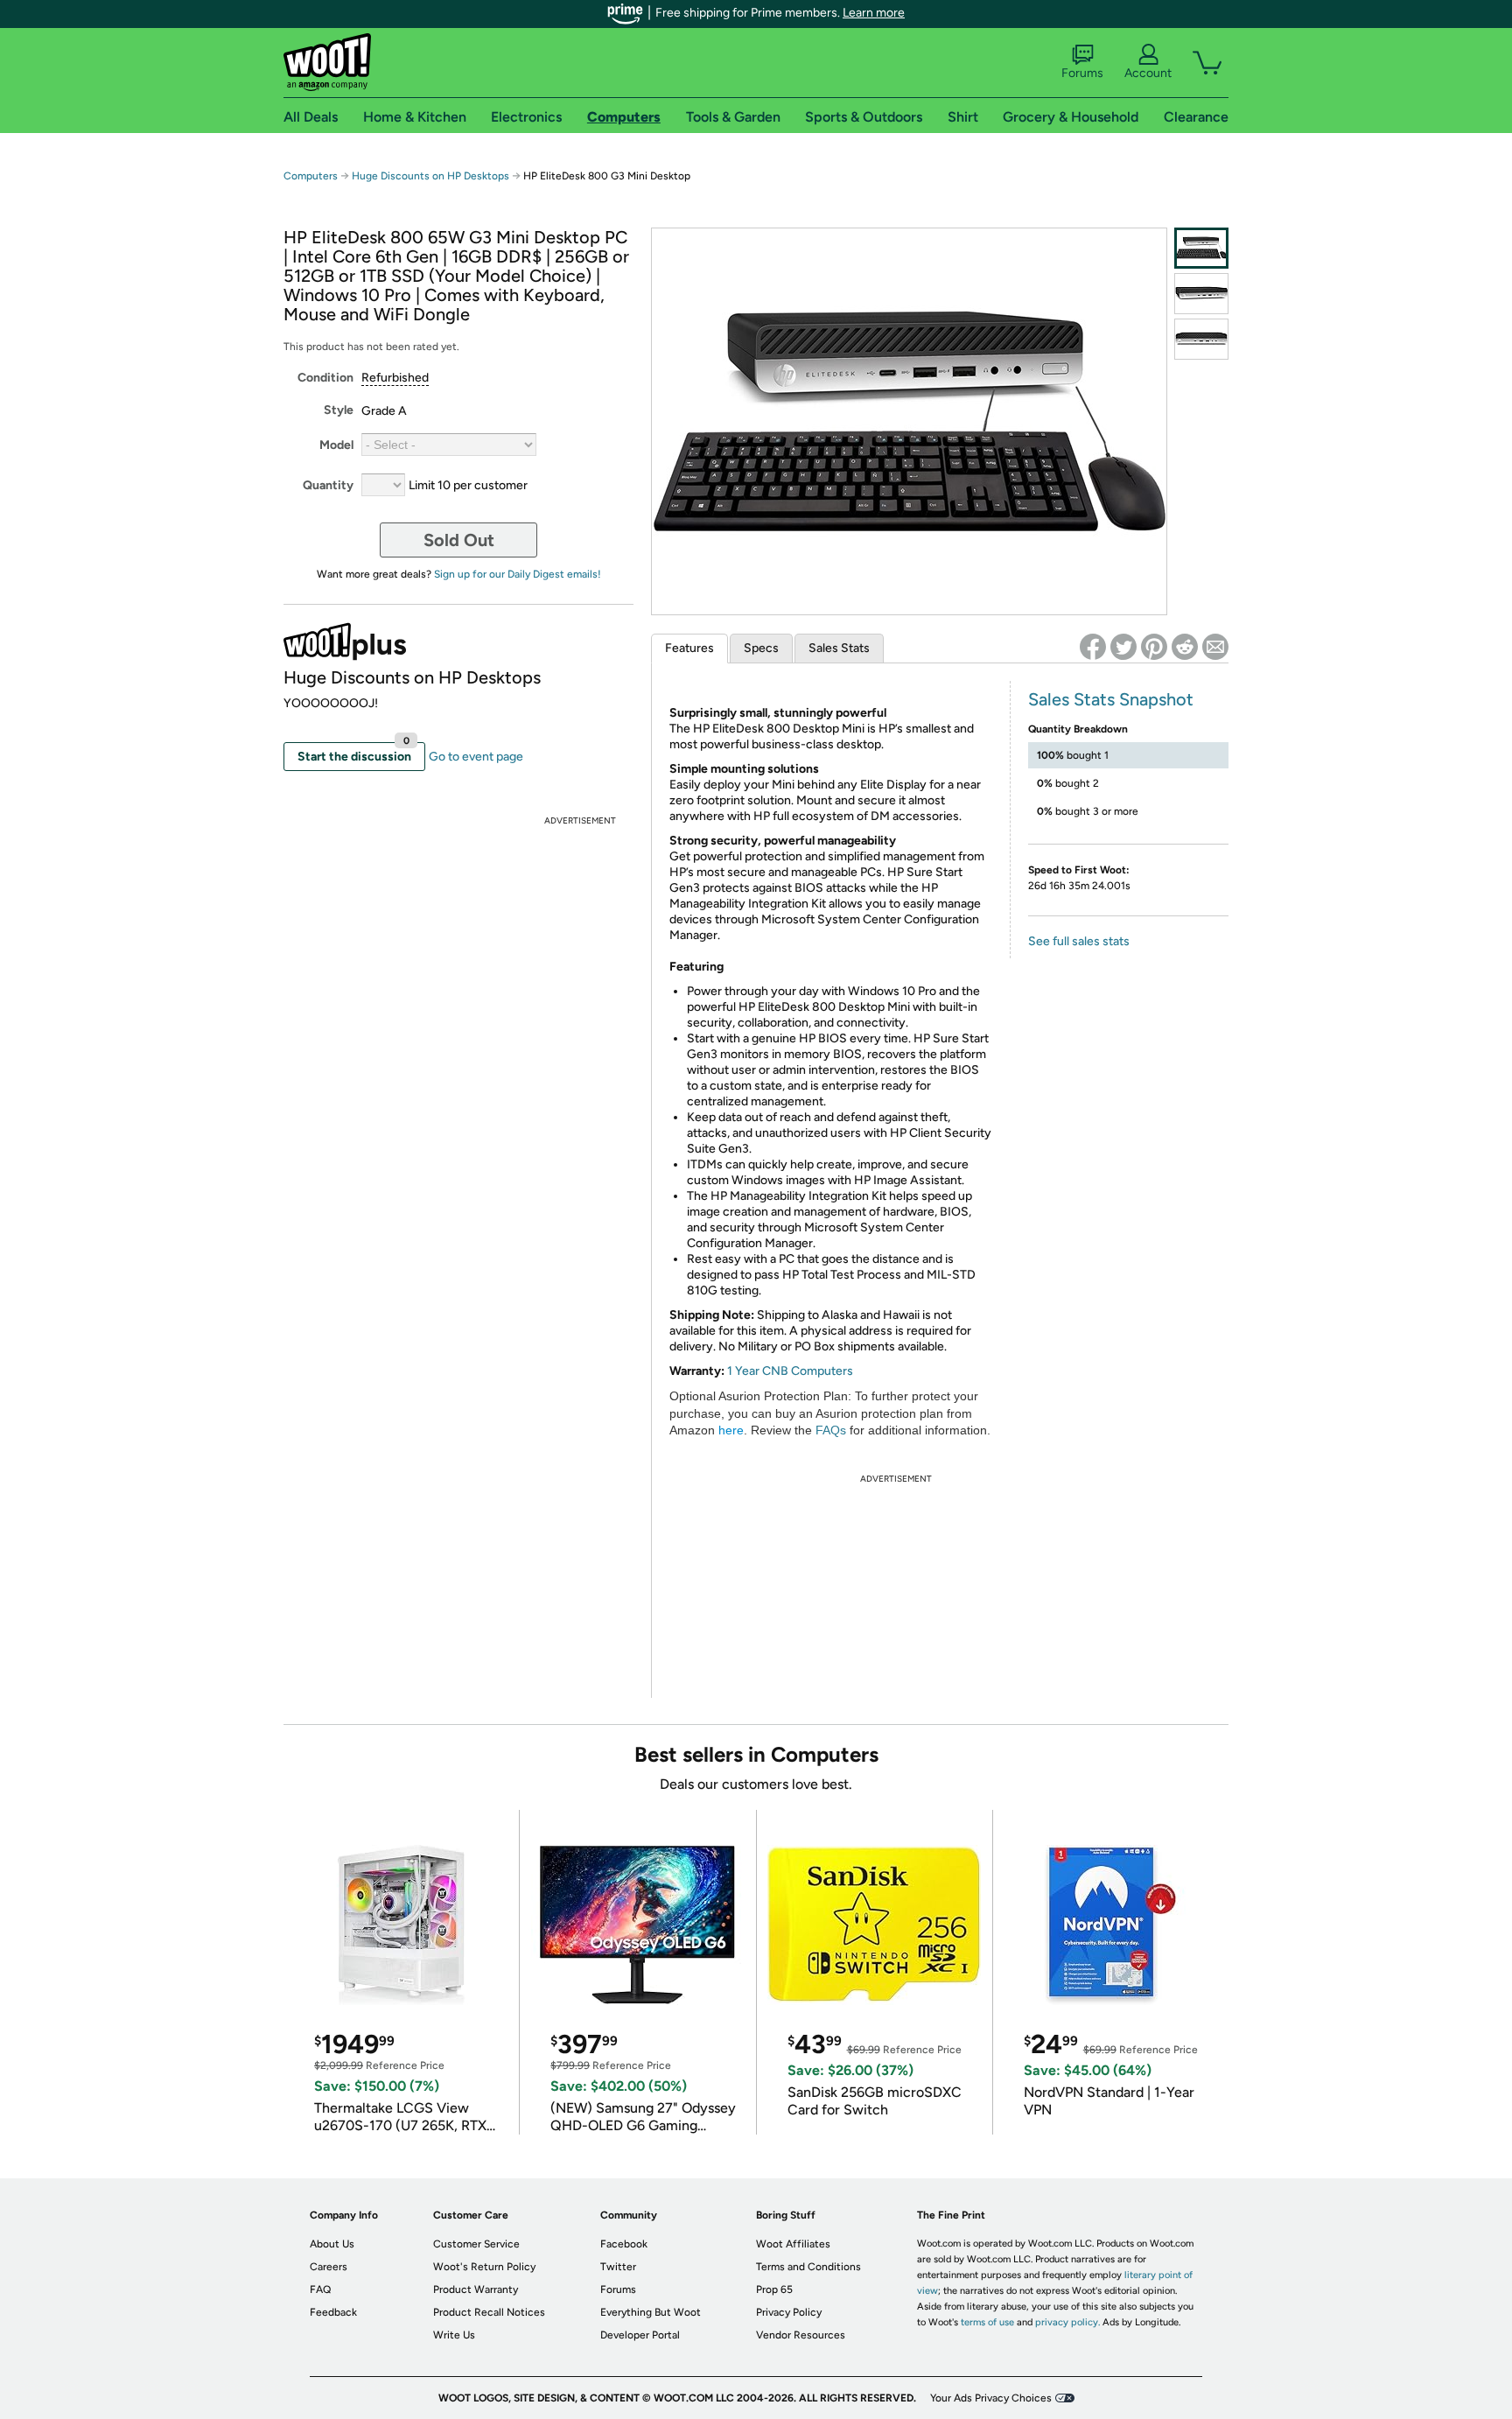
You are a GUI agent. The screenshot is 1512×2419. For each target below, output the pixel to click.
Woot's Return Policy (484, 2267)
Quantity (328, 485)
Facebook (624, 2244)
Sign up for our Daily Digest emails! (518, 574)
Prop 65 (774, 2289)
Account (1148, 73)
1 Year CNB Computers (790, 1371)
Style (339, 410)
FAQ (320, 2289)
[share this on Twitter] (1123, 647)
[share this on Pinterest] (1154, 647)
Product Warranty (476, 2289)
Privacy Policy (789, 2312)
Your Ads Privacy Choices (991, 2398)
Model (336, 445)
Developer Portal (640, 2335)
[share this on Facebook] (1093, 647)
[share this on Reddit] (1185, 647)
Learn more (874, 13)
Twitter (618, 2267)
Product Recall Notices (489, 2312)
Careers (329, 2267)
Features (689, 648)
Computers (311, 176)
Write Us (454, 2335)
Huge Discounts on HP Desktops (430, 176)
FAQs (831, 1430)
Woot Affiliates (793, 2244)
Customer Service (476, 2244)
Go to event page (476, 757)
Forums (1082, 73)
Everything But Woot (651, 2312)
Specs (761, 648)
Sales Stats (839, 648)
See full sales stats (1079, 941)
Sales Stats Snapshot (1111, 699)
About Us (332, 2244)
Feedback (333, 2312)
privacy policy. (1067, 2322)
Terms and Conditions (808, 2267)
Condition (325, 378)
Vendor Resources (801, 2335)
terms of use (987, 2322)
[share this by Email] (1215, 647)
